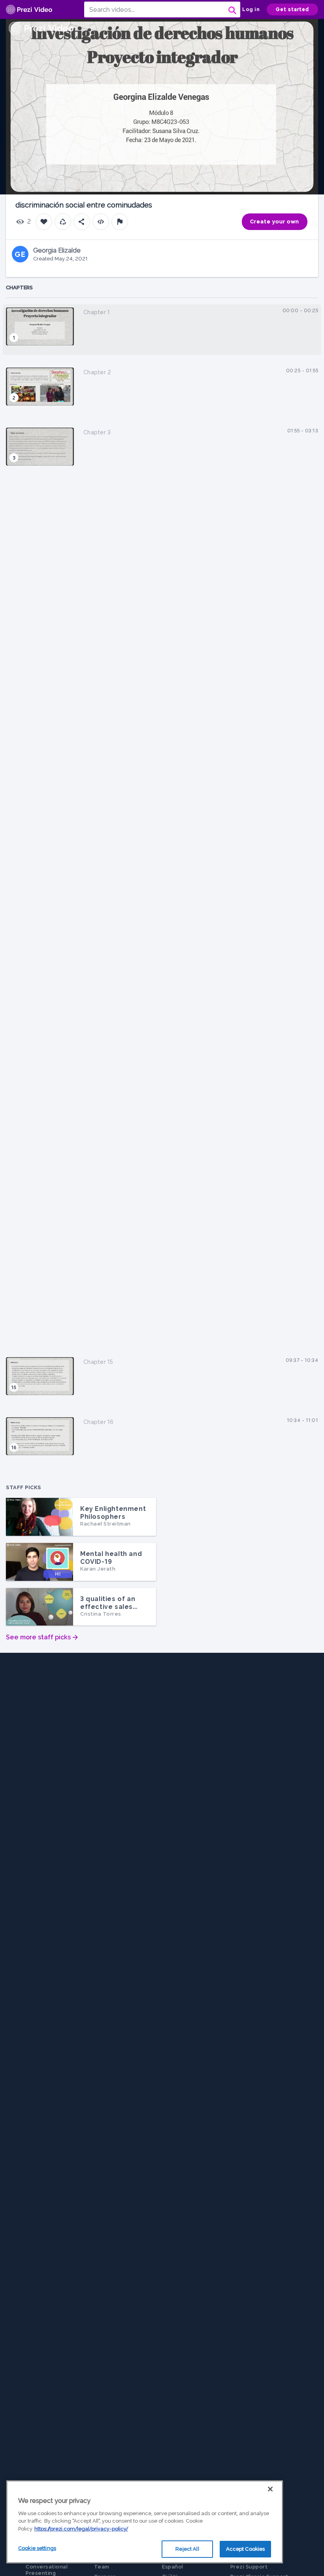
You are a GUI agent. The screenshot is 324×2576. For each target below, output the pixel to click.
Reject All (187, 2549)
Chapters (19, 288)
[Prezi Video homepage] (29, 10)
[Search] (232, 9)
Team (102, 2567)
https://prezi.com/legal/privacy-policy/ (81, 2529)
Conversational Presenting (47, 2570)
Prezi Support (249, 2567)
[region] (145, 2522)
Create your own (275, 222)
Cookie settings (37, 2548)
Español (173, 2567)
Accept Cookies (246, 2549)
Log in (251, 9)
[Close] (270, 2489)
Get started (292, 9)
